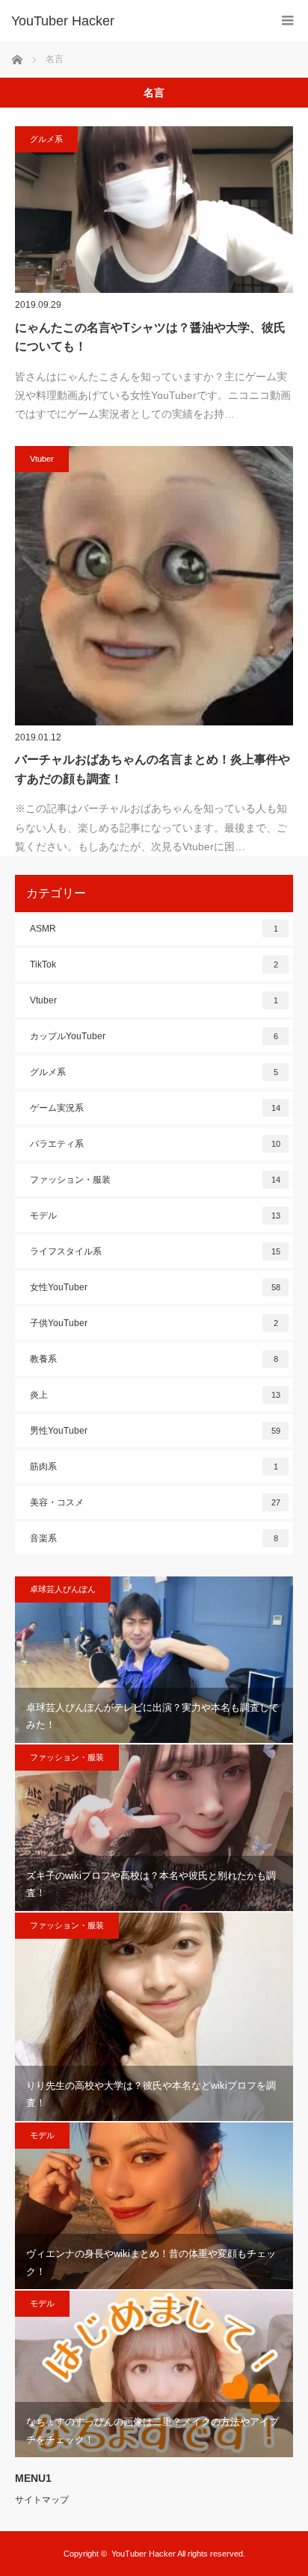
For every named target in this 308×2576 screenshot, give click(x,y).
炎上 (155, 1395)
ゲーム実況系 (155, 1108)
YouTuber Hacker (63, 21)
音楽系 (154, 1538)
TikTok (154, 965)
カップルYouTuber (154, 1036)
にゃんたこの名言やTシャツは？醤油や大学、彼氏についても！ (150, 337)
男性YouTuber (155, 1431)
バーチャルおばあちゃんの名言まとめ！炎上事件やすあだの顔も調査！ (153, 769)
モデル (155, 1216)
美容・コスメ (155, 1502)
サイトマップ (42, 2500)
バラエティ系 (155, 1144)
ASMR (154, 929)
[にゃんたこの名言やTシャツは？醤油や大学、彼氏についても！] (154, 210)
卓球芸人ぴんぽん (63, 1589)
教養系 (154, 1359)
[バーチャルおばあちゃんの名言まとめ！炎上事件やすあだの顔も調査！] (154, 586)
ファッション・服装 (155, 1180)
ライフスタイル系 (155, 1251)
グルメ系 (46, 139)
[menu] (287, 21)
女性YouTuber (155, 1287)
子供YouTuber (154, 1323)
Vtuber (42, 459)
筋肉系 (154, 1467)
